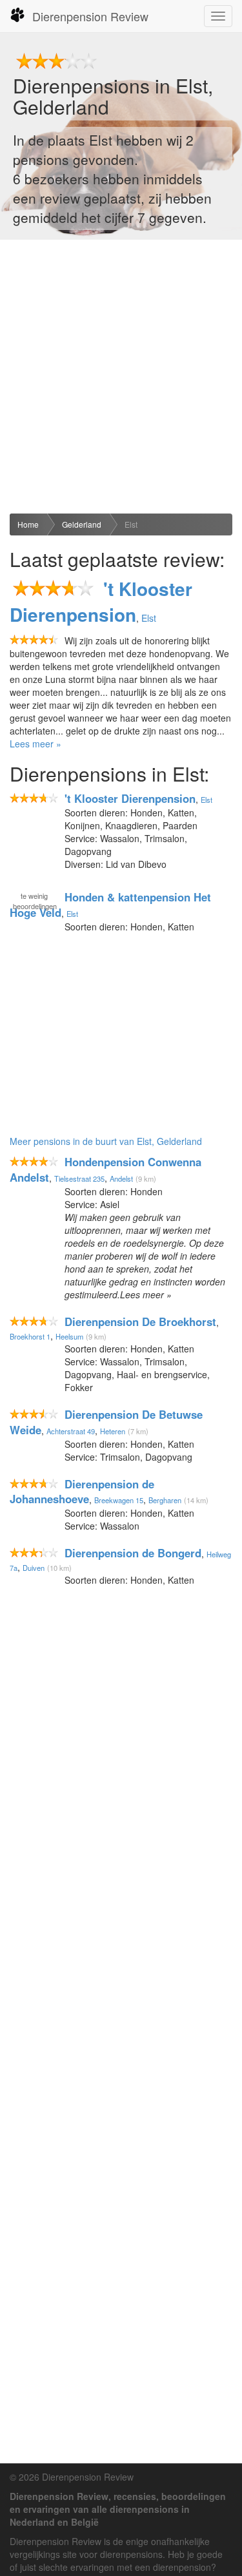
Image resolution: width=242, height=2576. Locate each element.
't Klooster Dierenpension (101, 601)
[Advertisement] (121, 377)
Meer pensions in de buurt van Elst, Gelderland (106, 1141)
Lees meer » (35, 744)
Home (28, 524)
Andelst (121, 1178)
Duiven (34, 1568)
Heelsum (69, 1336)
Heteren (113, 1431)
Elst (131, 524)
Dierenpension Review (90, 16)
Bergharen (165, 1500)
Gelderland (82, 524)
